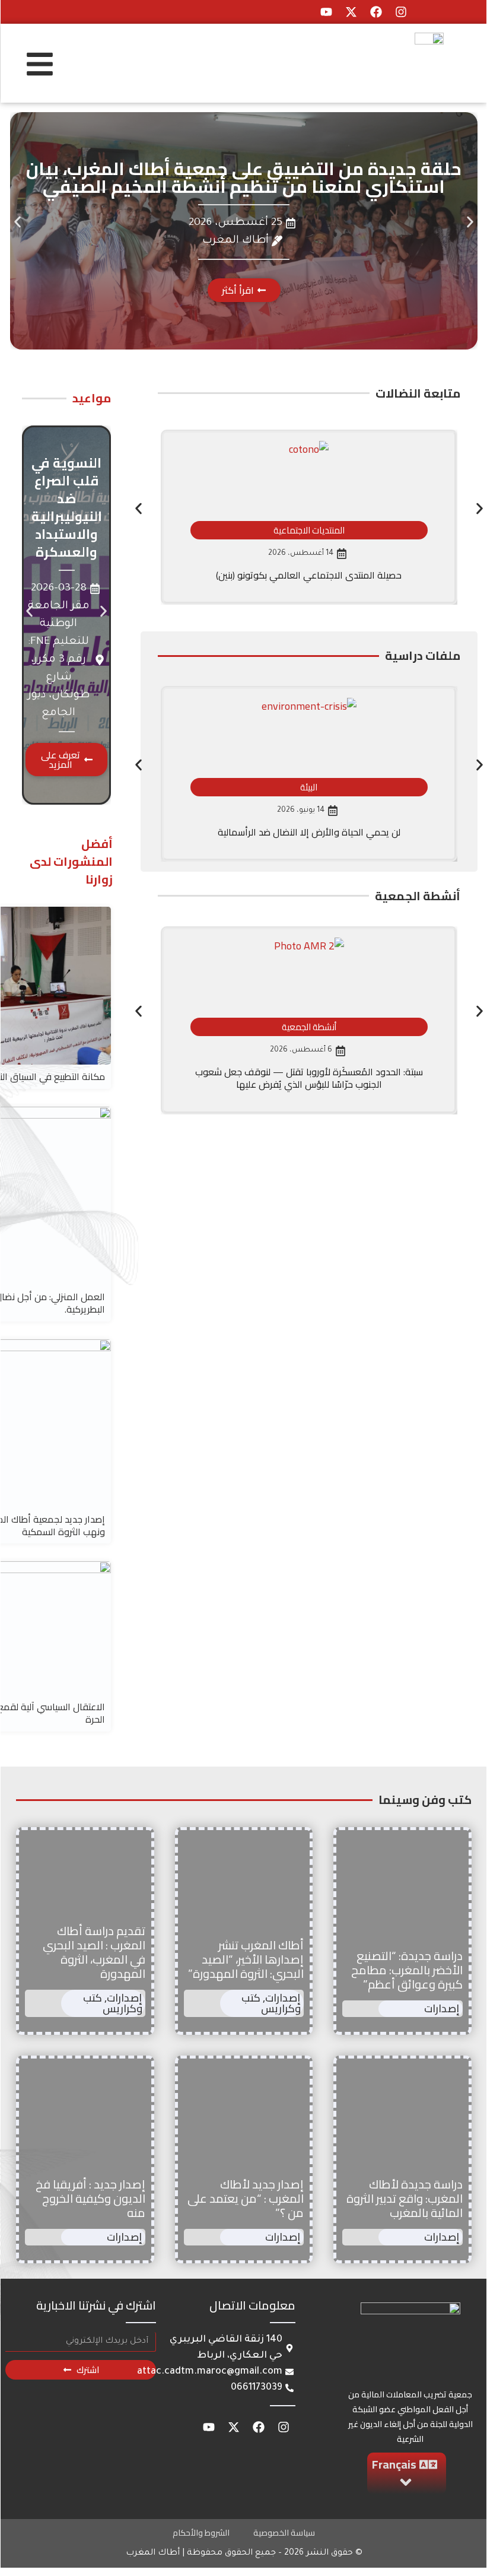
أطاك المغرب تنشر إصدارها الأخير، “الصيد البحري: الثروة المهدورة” (246, 1959)
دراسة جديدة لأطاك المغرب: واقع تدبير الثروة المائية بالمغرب (405, 2198)
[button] (17, 222)
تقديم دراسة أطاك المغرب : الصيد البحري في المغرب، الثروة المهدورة (94, 1952)
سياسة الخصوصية (284, 2533)
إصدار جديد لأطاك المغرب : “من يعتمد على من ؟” (246, 2198)
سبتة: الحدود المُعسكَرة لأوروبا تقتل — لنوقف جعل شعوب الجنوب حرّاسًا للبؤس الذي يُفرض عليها (309, 1078)
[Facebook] (376, 12)
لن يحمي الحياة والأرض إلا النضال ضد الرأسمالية (309, 832)
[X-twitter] (351, 12)
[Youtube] (326, 12)
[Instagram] (401, 12)
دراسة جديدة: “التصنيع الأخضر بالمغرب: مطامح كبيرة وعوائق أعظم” (407, 1970)
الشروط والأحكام (201, 2533)
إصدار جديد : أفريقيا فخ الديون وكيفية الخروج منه (90, 2198)
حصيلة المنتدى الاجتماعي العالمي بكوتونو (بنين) (309, 575)
